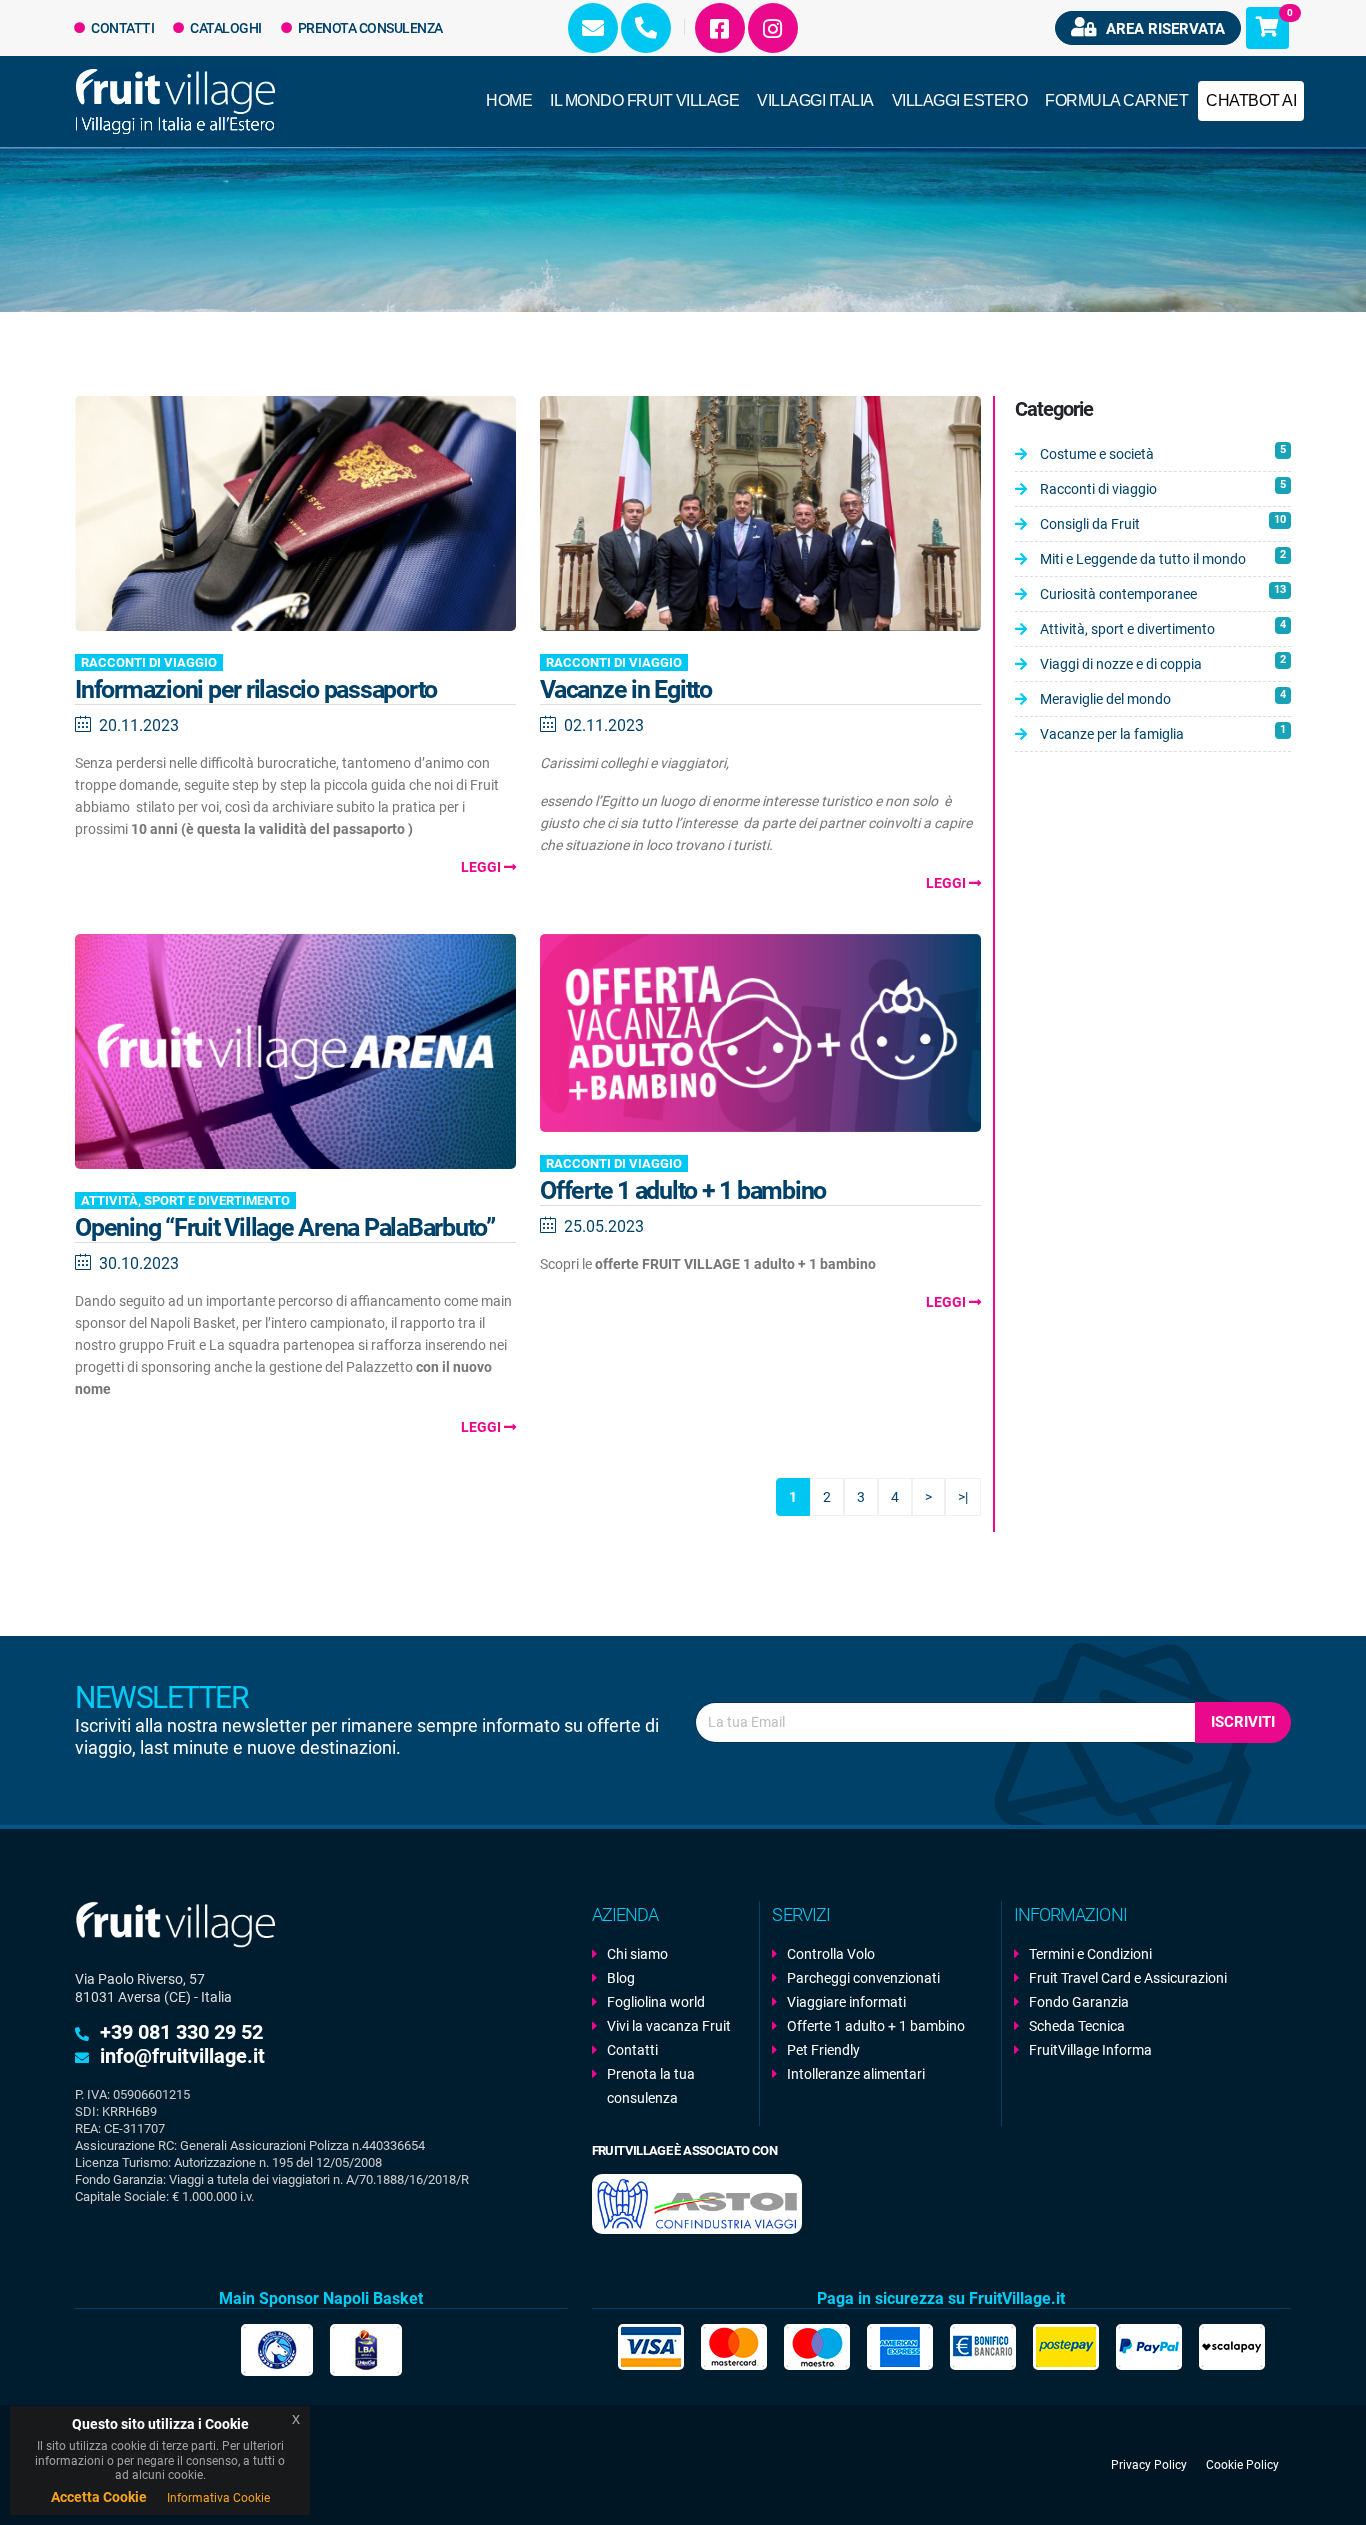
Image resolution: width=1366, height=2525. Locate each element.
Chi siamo (637, 1954)
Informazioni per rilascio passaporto (256, 689)
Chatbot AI (1251, 100)
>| (963, 1497)
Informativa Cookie (218, 2498)
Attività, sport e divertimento (185, 1200)
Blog (621, 1978)
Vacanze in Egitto (626, 689)
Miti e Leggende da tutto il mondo (1163, 557)
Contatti (122, 28)
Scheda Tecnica (1077, 2026)
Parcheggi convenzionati (863, 1978)
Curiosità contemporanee (1163, 592)
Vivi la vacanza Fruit (669, 2026)
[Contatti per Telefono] (646, 28)
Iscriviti (1243, 1722)
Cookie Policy (1242, 2465)
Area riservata (1163, 29)
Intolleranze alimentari (856, 2074)
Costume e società (1163, 452)
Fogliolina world (656, 2002)
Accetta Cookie (99, 2497)
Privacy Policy (1149, 2465)
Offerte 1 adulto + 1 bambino (683, 1190)
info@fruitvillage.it (182, 2056)
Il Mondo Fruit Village (644, 100)
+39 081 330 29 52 (181, 2032)
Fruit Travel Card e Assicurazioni (1128, 1978)
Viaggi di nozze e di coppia (1163, 662)
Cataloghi (225, 28)
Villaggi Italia (815, 100)
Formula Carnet (1116, 100)
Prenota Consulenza (369, 28)
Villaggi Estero (960, 100)
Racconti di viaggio (149, 662)
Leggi (482, 867)
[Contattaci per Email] (593, 28)
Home (509, 100)
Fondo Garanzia (1079, 2002)
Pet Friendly (823, 2050)
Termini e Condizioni (1090, 1954)
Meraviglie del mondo (1163, 697)
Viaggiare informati (846, 2002)
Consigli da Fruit (1163, 522)
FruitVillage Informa (1090, 2050)
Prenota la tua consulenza (651, 2086)
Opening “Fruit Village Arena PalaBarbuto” (285, 1227)
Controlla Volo (831, 1954)
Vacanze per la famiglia (1163, 732)
